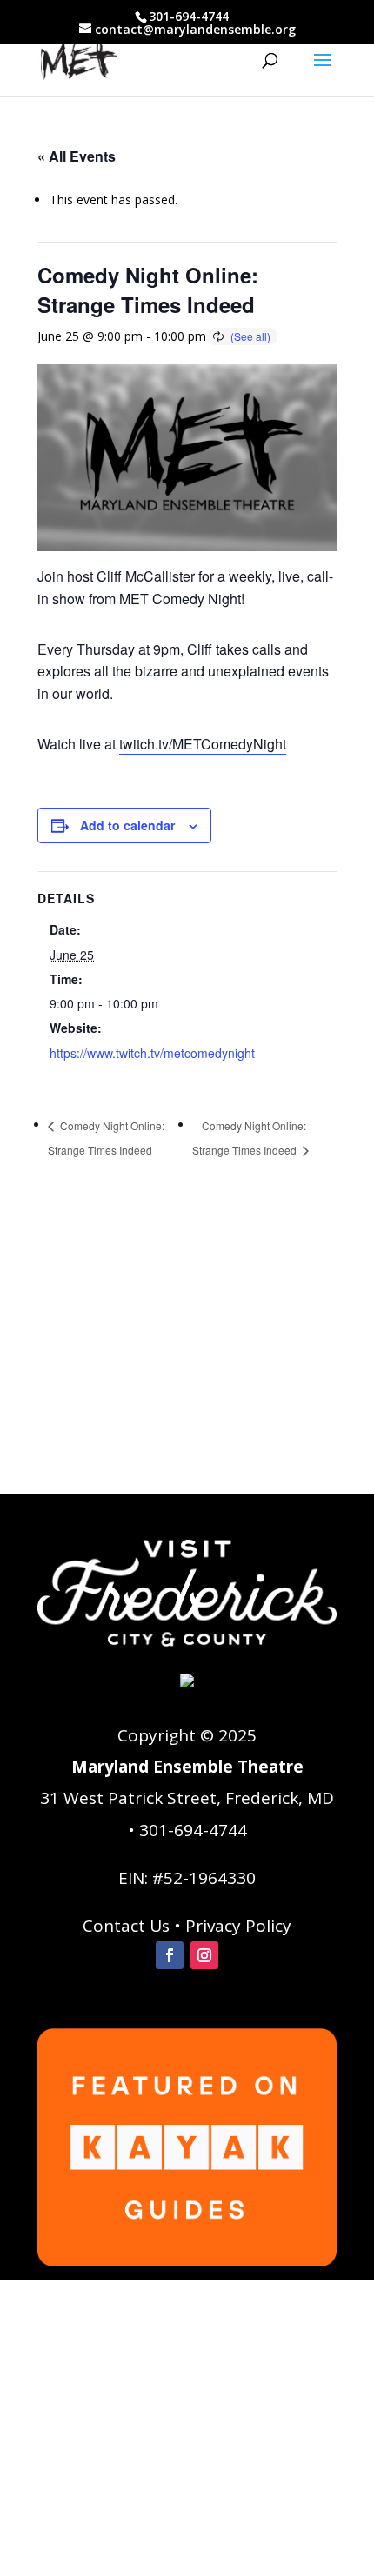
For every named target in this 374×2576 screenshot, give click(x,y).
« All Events (77, 156)
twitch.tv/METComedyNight (203, 744)
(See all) (250, 336)
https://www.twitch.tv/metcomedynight (152, 1053)
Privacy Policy (238, 1926)
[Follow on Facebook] (170, 1955)
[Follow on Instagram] (204, 1955)
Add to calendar (127, 825)
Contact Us (126, 1926)
